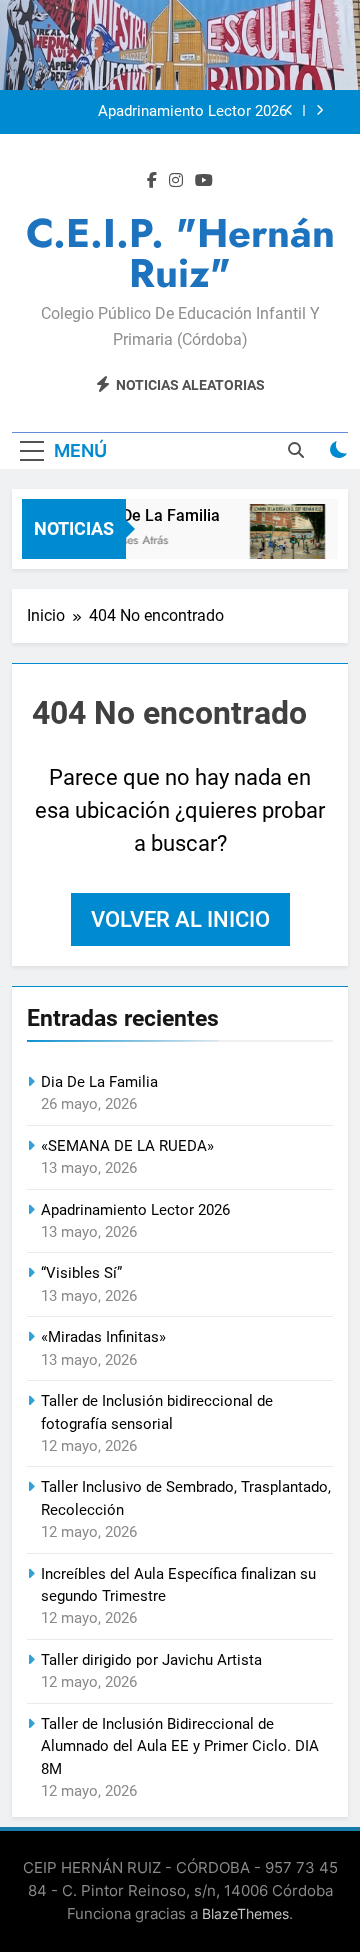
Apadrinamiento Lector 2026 (192, 112)
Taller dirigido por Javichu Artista (151, 1660)
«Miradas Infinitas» (103, 1337)
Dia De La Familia (154, 515)
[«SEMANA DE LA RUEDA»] (284, 541)
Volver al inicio (180, 919)
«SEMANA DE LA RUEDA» (127, 1146)
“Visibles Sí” (81, 1273)
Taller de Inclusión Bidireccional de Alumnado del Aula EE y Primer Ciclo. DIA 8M (180, 1746)
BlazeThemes (245, 1913)
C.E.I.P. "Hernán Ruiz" (180, 253)
